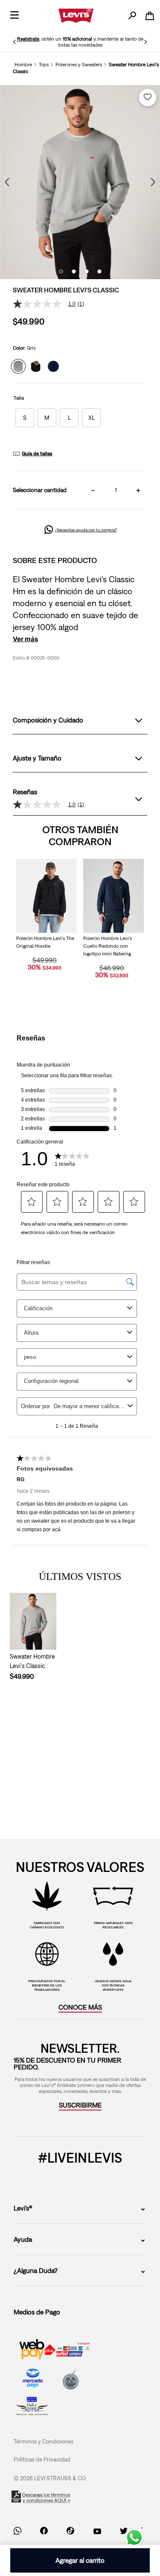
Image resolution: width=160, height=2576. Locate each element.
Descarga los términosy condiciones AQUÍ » (47, 2498)
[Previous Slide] (15, 42)
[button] (25, 418)
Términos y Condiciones (44, 2441)
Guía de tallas (37, 454)
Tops (44, 65)
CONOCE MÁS (80, 2007)
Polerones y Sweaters (79, 65)
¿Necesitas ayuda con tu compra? (86, 530)
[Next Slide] (145, 42)
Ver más (25, 639)
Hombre (23, 65)
